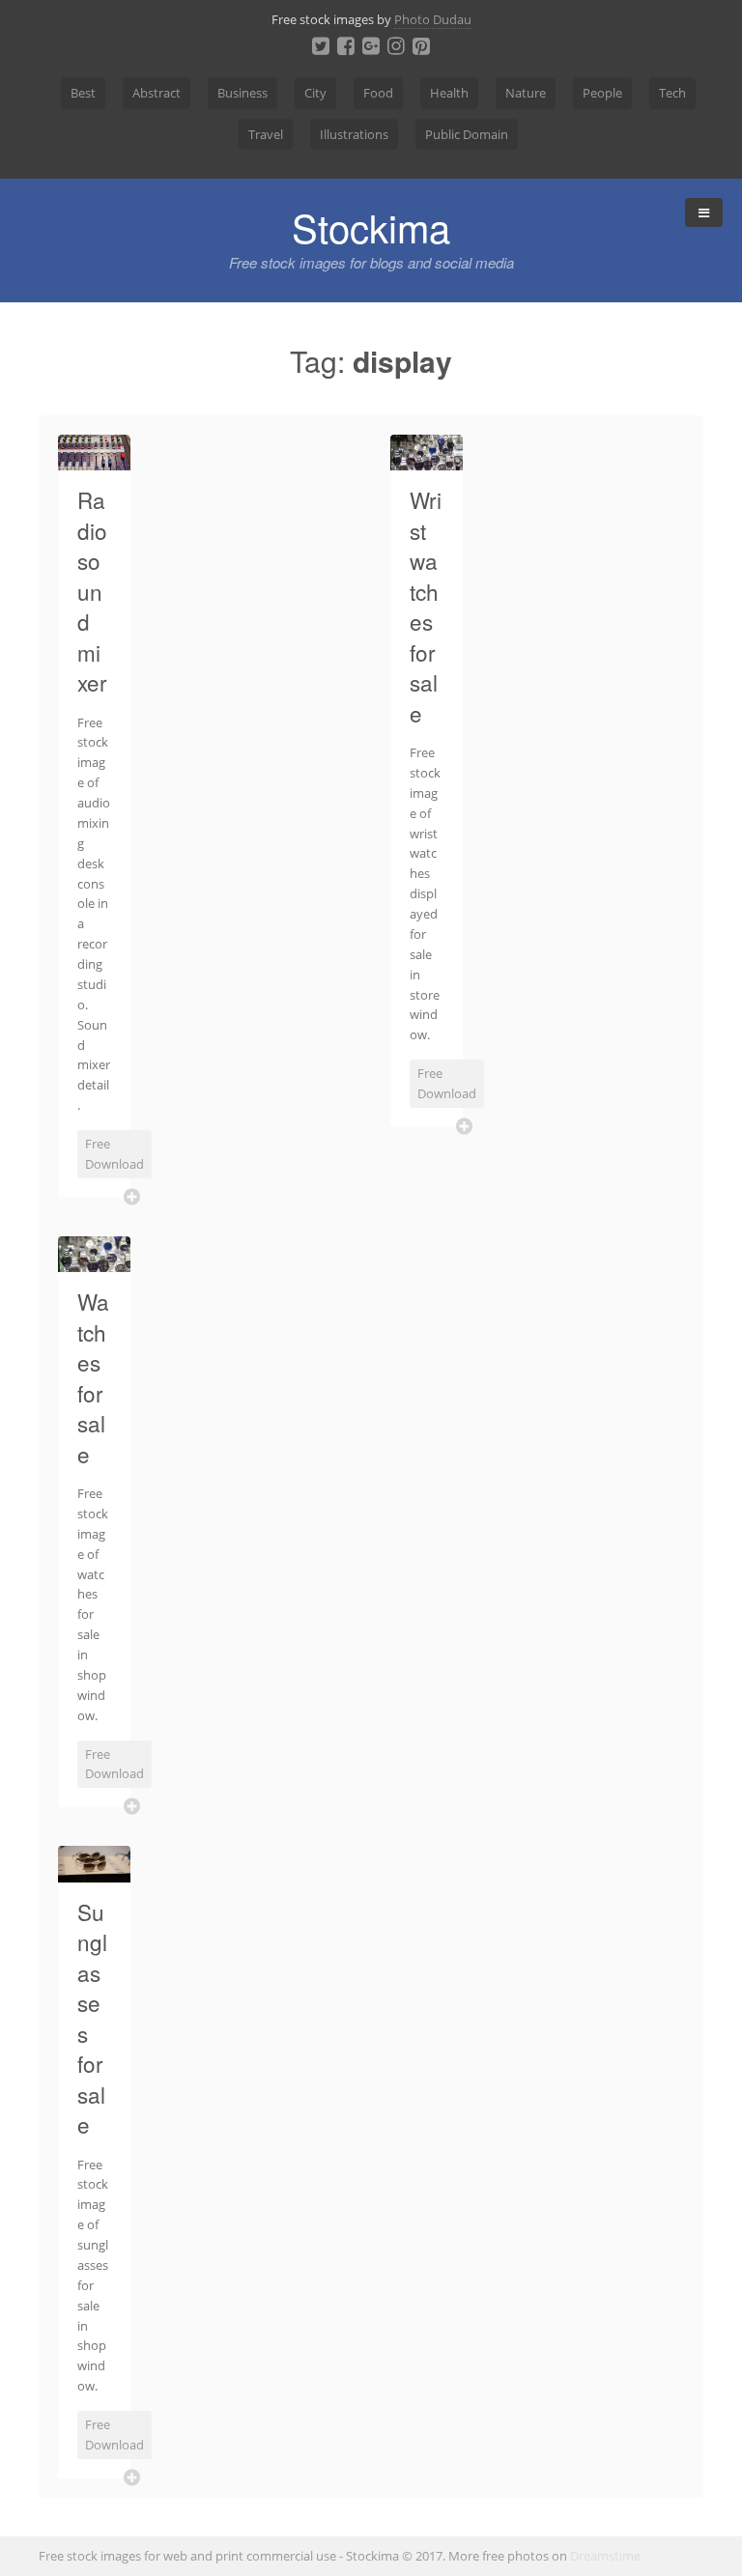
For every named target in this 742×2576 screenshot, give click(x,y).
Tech (672, 93)
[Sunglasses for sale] (94, 1871)
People (602, 93)
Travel (266, 134)
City (315, 93)
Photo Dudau (433, 19)
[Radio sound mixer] (94, 459)
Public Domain (467, 134)
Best (83, 93)
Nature (526, 93)
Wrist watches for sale (426, 606)
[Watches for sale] (94, 1260)
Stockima (371, 226)
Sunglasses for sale (92, 2018)
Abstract (157, 93)
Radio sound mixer (92, 591)
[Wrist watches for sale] (427, 459)
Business (243, 93)
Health (449, 93)
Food (378, 93)
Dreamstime (605, 2556)
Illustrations (354, 134)
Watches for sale (93, 1377)
